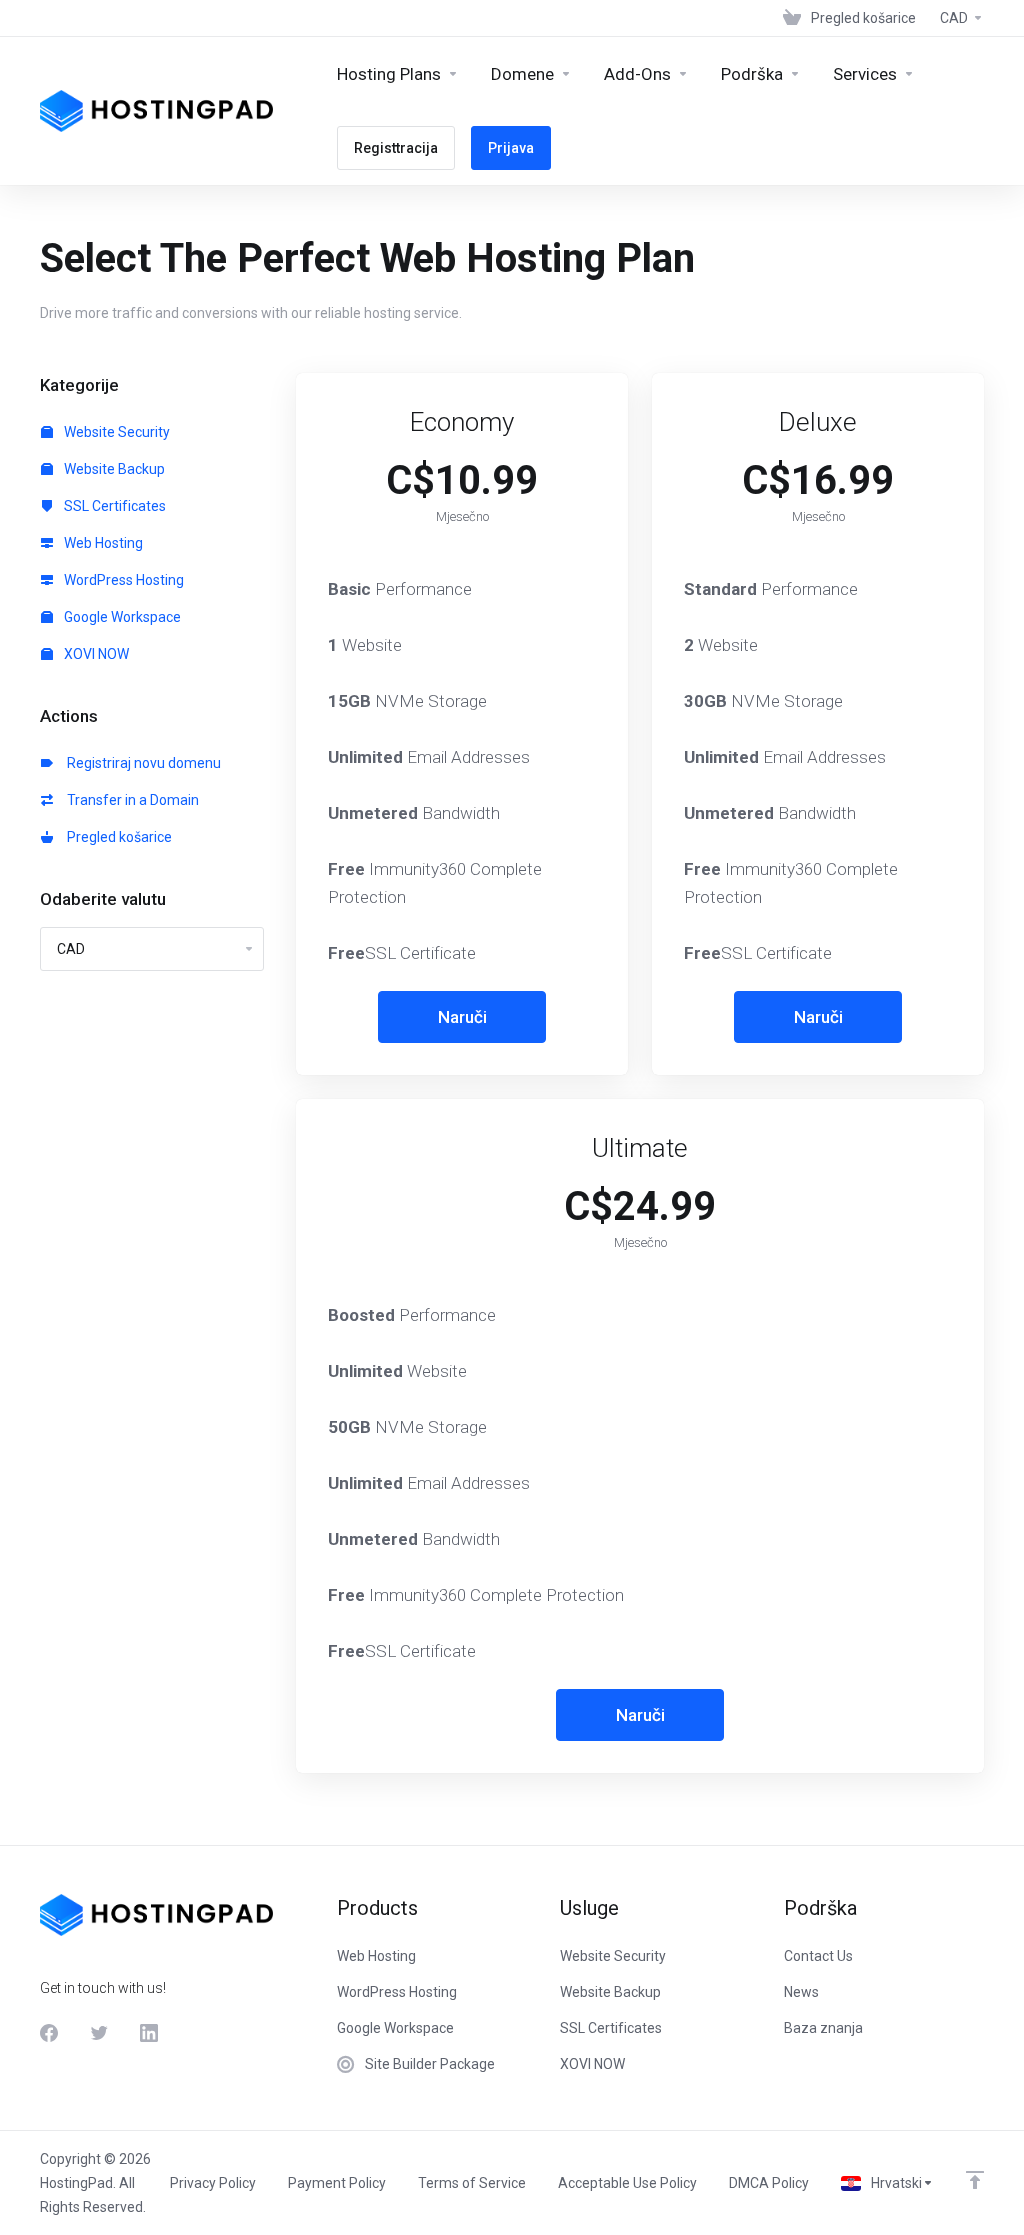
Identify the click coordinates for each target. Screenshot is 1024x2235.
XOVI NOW (95, 654)
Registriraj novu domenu (141, 763)
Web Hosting (102, 543)
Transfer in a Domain (130, 800)
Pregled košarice (116, 837)
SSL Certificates (113, 506)
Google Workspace (121, 617)
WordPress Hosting (122, 580)
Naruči (462, 1017)
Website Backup (113, 469)
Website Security (115, 432)
